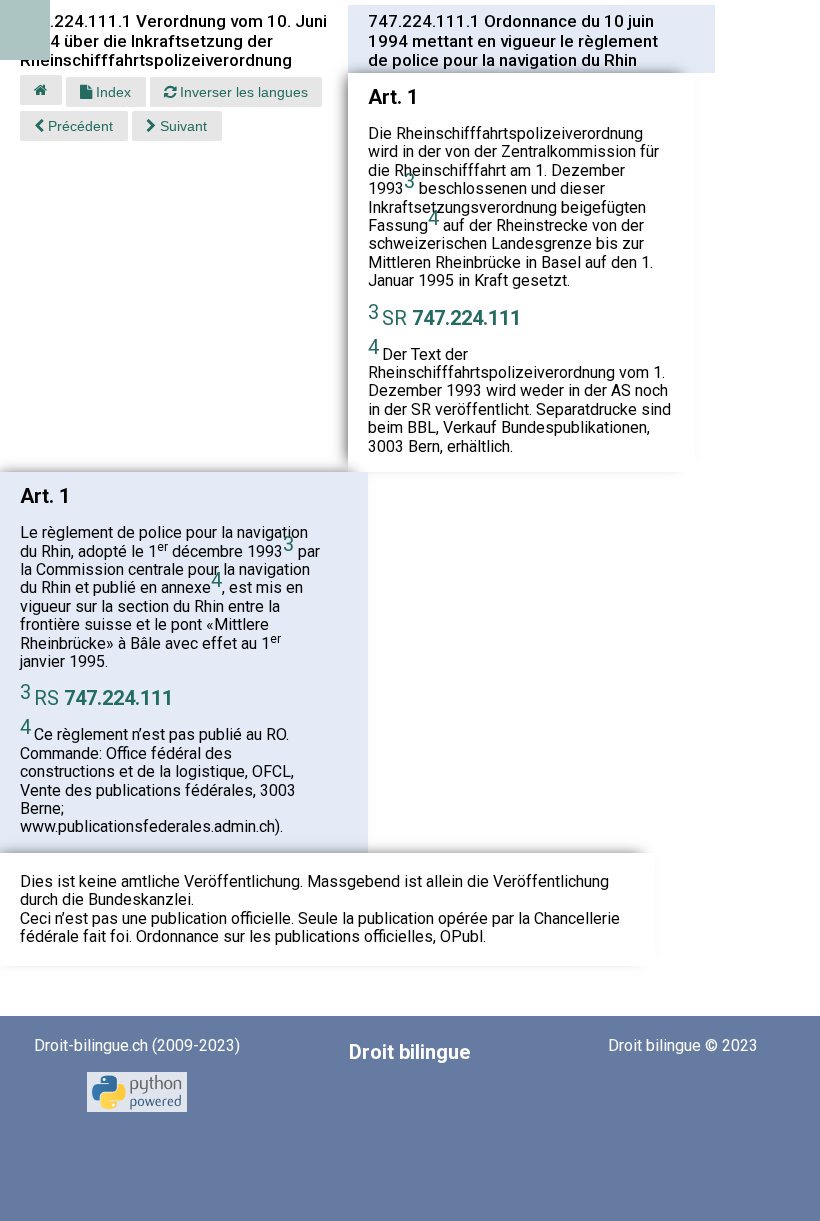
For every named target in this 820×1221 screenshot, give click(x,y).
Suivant (181, 126)
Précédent (78, 126)
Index (111, 92)
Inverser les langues (242, 92)
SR (451, 318)
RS (103, 698)
